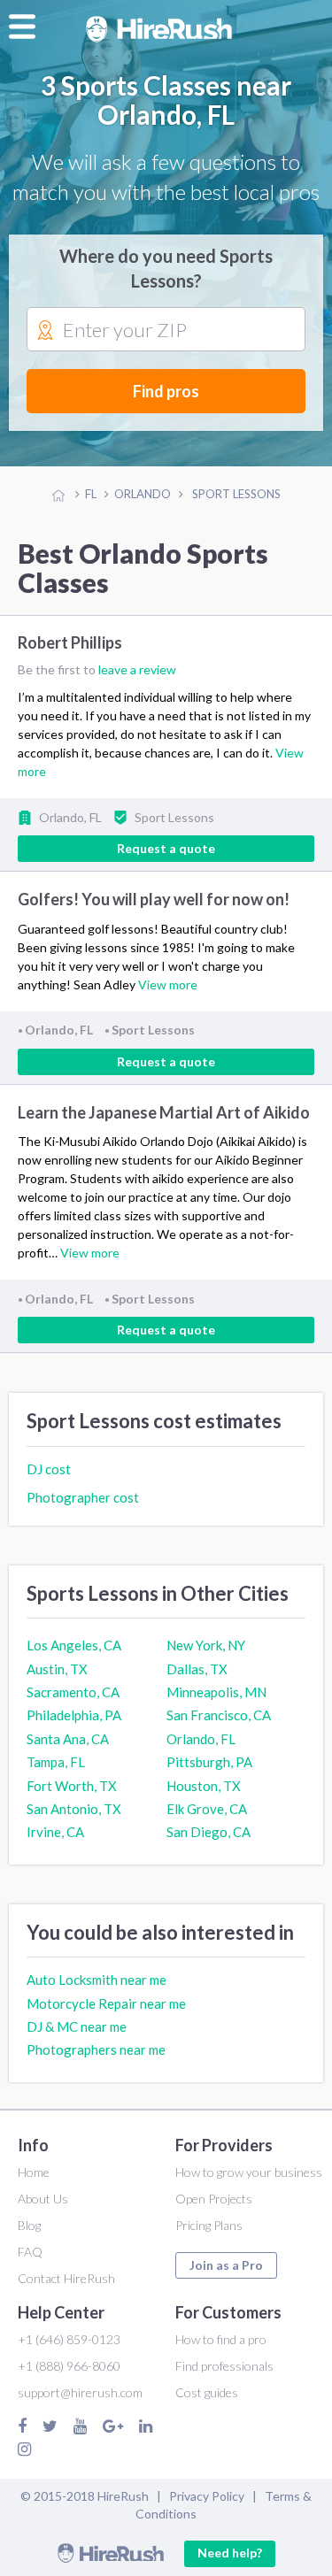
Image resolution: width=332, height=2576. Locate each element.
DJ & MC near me (77, 2026)
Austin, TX (57, 1669)
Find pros (166, 391)
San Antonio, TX (74, 1809)
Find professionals (224, 2366)
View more (168, 984)
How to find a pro (221, 2339)
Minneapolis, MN (216, 1692)
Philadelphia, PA (74, 1715)
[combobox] (166, 330)
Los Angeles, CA (74, 1645)
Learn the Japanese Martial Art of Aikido (164, 1112)
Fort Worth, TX (72, 1786)
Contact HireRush (66, 2278)
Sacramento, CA (73, 1692)
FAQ (30, 2252)
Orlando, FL (201, 1739)
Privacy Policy (207, 2496)
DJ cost (49, 1469)
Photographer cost (83, 1497)
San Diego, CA (208, 1832)
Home (34, 2172)
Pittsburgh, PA (209, 1762)
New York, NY (206, 1645)
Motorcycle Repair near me (106, 2003)
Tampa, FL (56, 1762)
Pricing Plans (209, 2225)
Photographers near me (96, 2049)
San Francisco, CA (219, 1715)
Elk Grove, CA (207, 1809)
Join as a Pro (226, 2265)
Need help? (230, 2553)
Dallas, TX (197, 1669)
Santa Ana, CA (68, 1739)
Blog (29, 2225)
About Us (43, 2199)
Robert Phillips (70, 642)
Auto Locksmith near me (97, 1980)
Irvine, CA (55, 1832)
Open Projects (214, 2199)
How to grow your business (249, 2172)
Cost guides (207, 2392)
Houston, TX (204, 1786)
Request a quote (166, 848)
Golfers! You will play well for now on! (154, 899)
